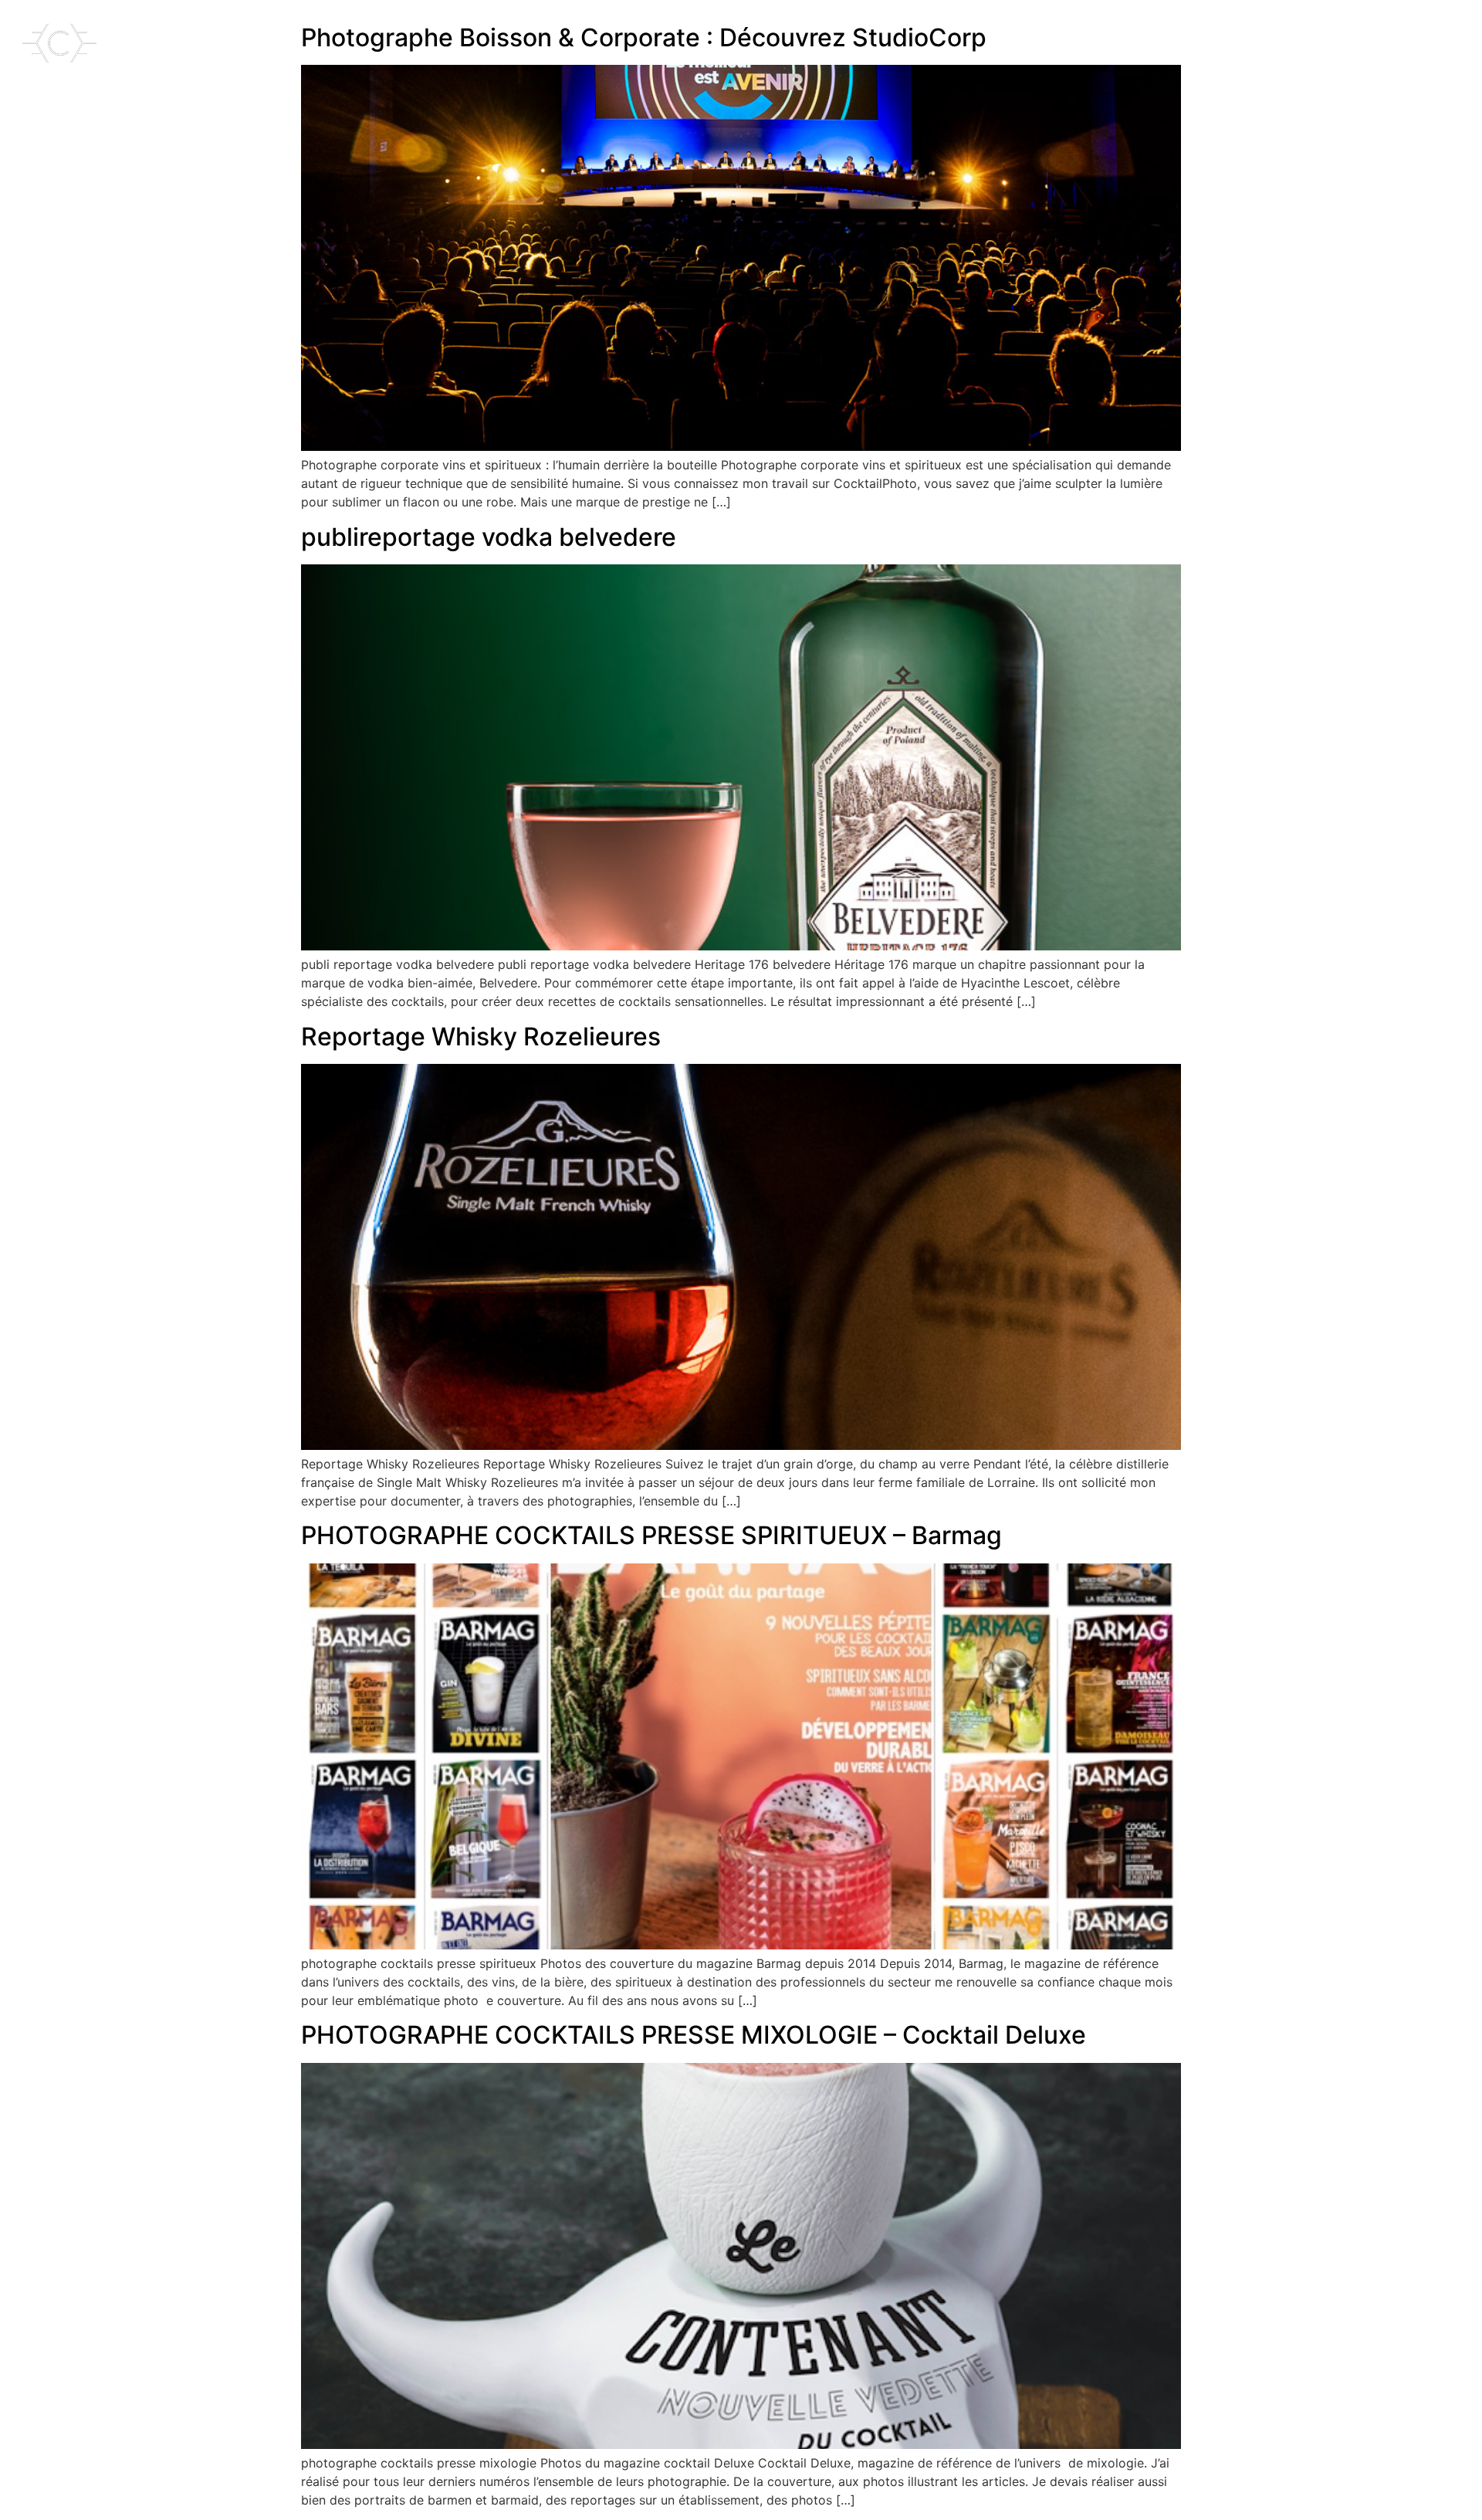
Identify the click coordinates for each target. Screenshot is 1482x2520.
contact (1237, 22)
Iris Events (1418, 65)
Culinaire (1056, 22)
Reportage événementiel (1363, 22)
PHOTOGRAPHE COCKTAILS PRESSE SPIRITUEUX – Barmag (651, 1535)
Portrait (978, 22)
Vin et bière (894, 22)
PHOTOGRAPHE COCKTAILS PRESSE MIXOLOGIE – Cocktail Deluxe (694, 2035)
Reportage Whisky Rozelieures (481, 1036)
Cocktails (806, 22)
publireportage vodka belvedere (489, 537)
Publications (1148, 22)
